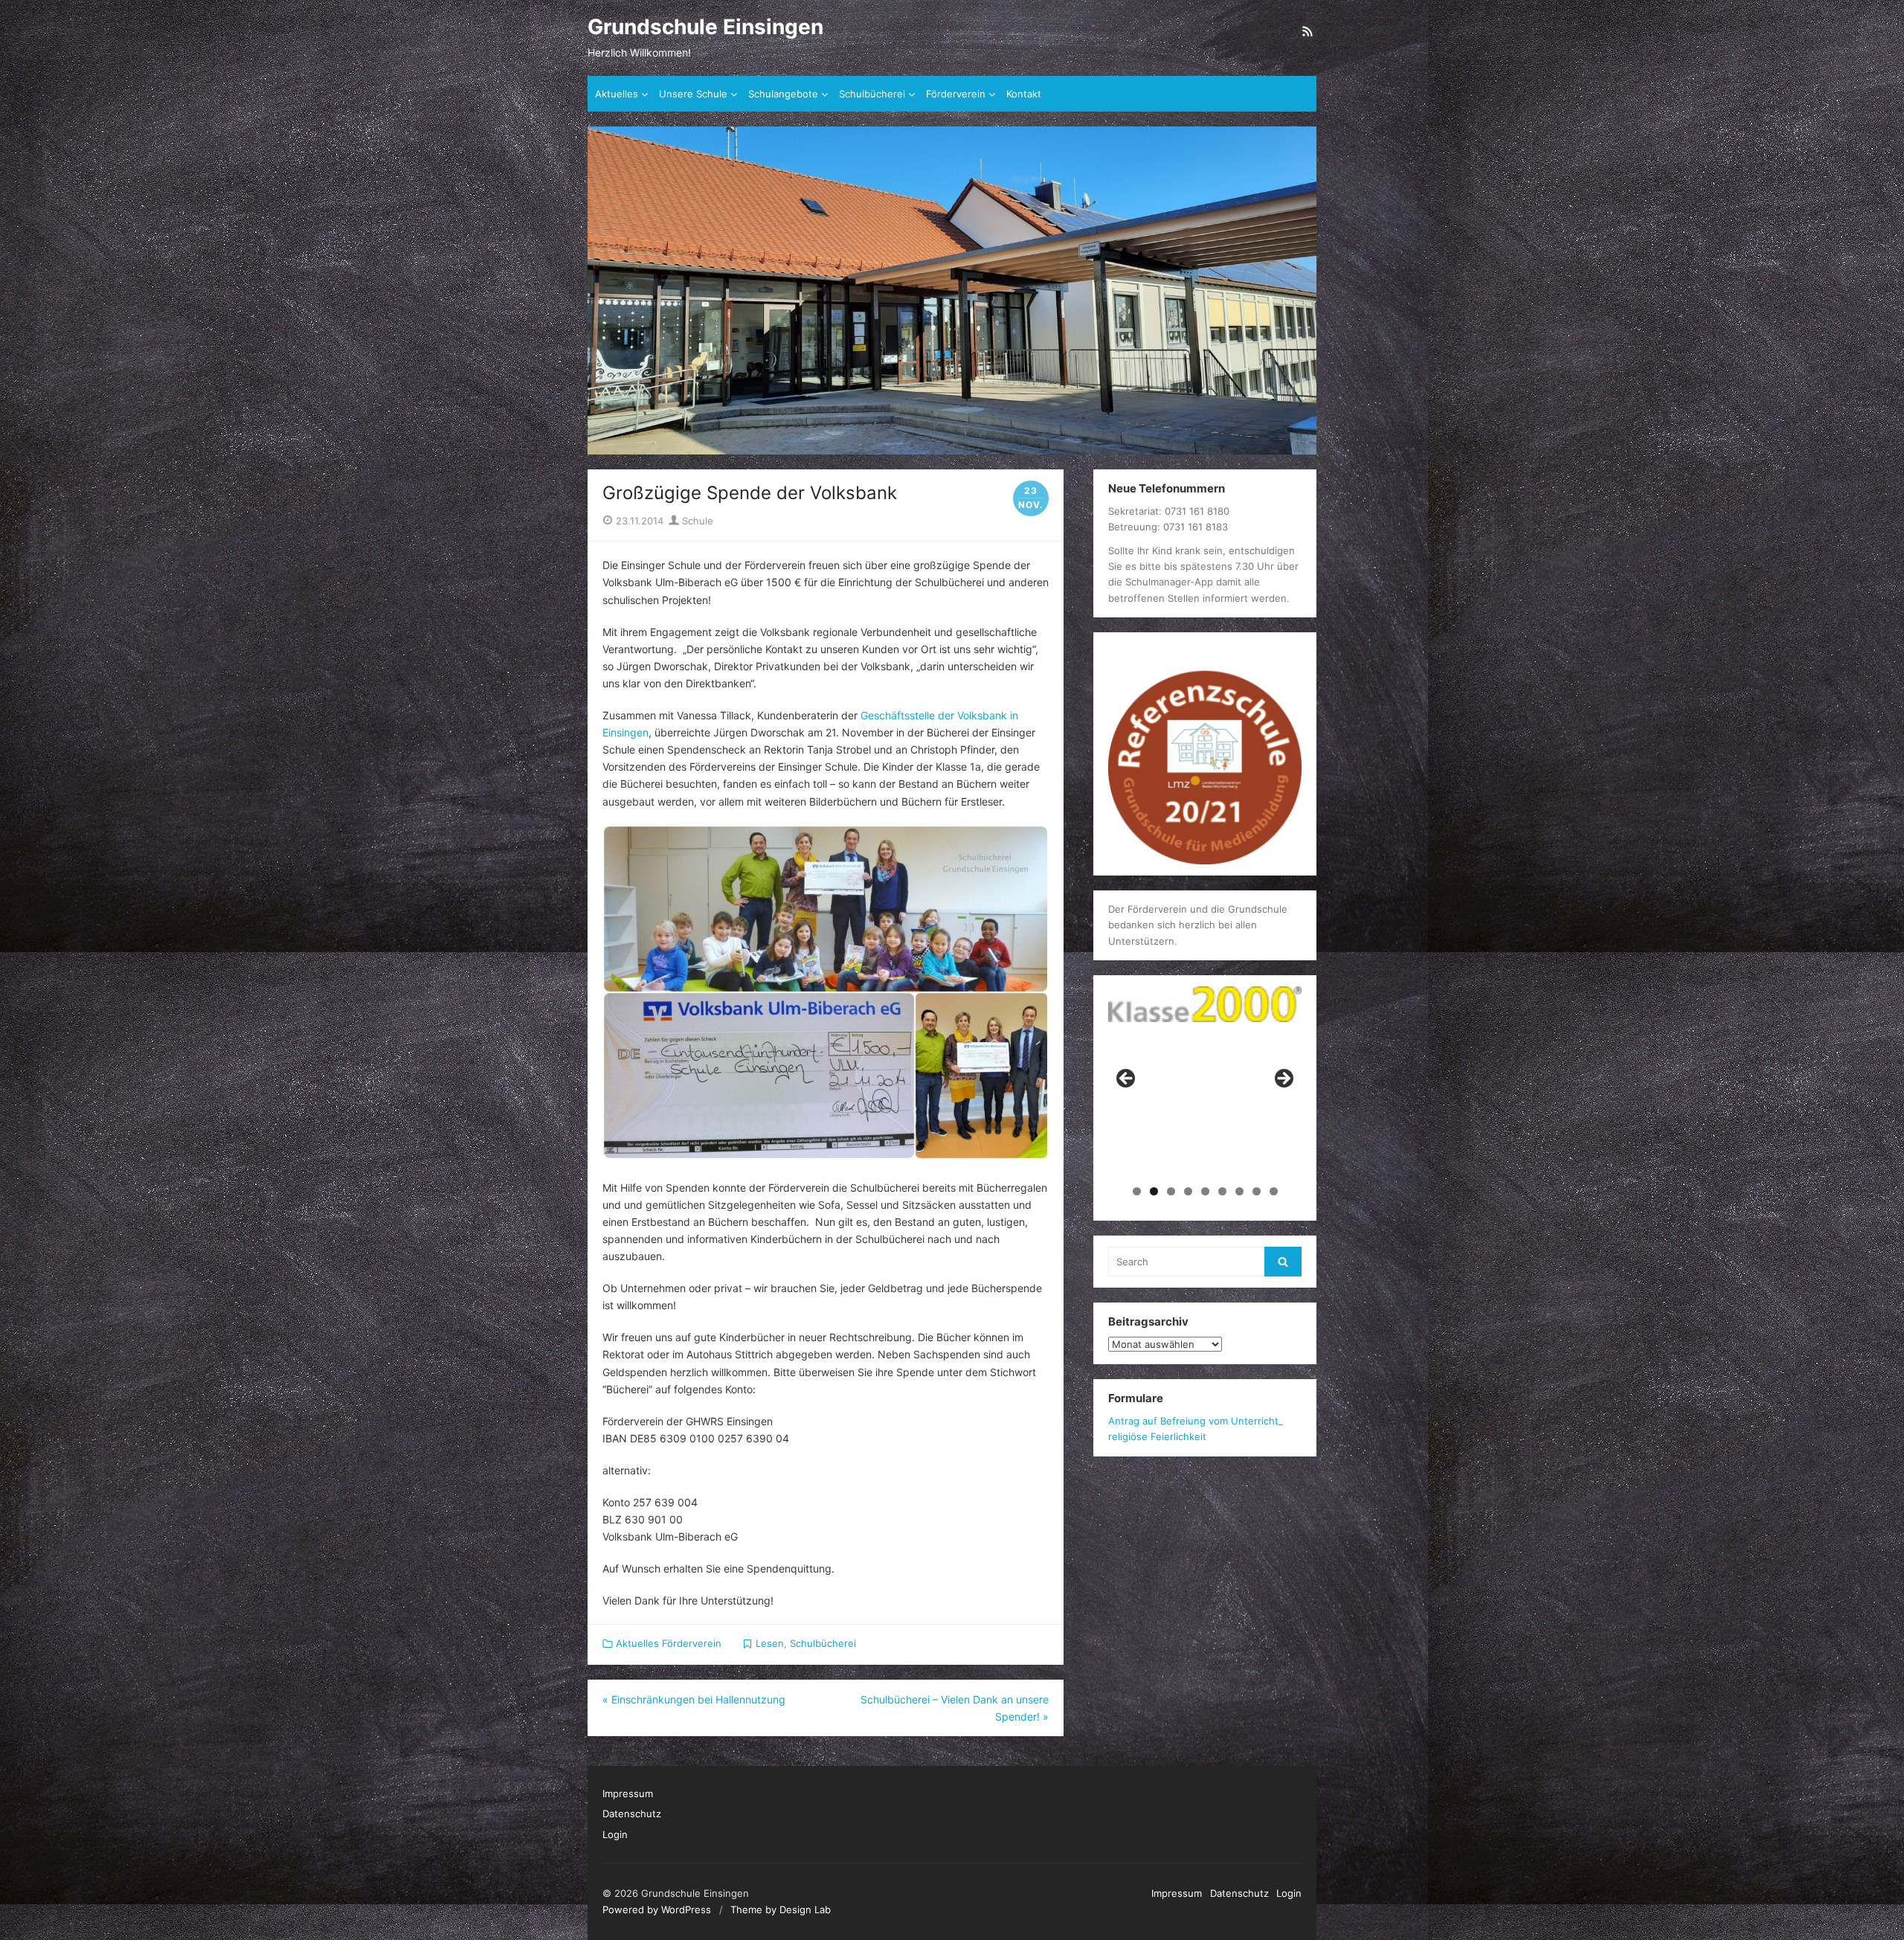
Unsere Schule (693, 94)
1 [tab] (1137, 1191)
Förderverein (956, 94)
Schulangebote (783, 94)
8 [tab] (1257, 1191)
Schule (696, 521)
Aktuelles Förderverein (669, 1643)
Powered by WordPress (657, 1910)
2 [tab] (1154, 1191)
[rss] (1308, 31)
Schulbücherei (872, 94)
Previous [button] (1127, 1079)
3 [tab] (1171, 1191)
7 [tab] (1239, 1191)
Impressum (628, 1793)
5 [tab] (1205, 1191)
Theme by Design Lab (781, 1910)
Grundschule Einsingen (705, 27)
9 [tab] (1274, 1191)
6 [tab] (1222, 1191)
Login (615, 1834)
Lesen (770, 1643)
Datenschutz (632, 1814)
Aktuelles (617, 94)
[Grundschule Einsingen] (952, 290)
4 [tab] (1188, 1191)
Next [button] (1283, 1079)
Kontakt (1024, 94)
